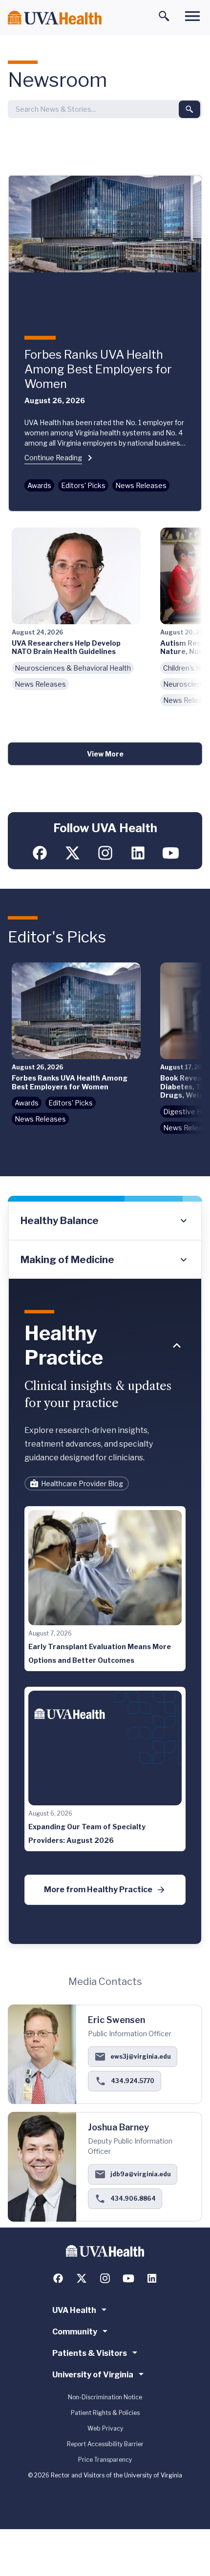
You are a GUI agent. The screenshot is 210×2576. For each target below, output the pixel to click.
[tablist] (105, 1240)
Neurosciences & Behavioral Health (73, 668)
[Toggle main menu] (192, 16)
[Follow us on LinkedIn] (138, 853)
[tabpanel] (105, 1612)
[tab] (105, 1221)
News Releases (141, 485)
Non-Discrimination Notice (105, 2397)
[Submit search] (189, 109)
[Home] (55, 18)
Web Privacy (105, 2428)
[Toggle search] (164, 16)
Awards (39, 485)
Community (75, 2332)
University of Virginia (93, 2375)
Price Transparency (105, 2460)
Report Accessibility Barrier (105, 2444)
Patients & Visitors (90, 2353)
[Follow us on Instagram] (105, 853)
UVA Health (74, 2310)
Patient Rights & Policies (105, 2413)
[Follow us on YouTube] (171, 853)
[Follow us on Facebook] (40, 853)
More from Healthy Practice (98, 1890)
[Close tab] (177, 1346)
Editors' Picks (83, 485)
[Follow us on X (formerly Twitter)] (73, 853)
